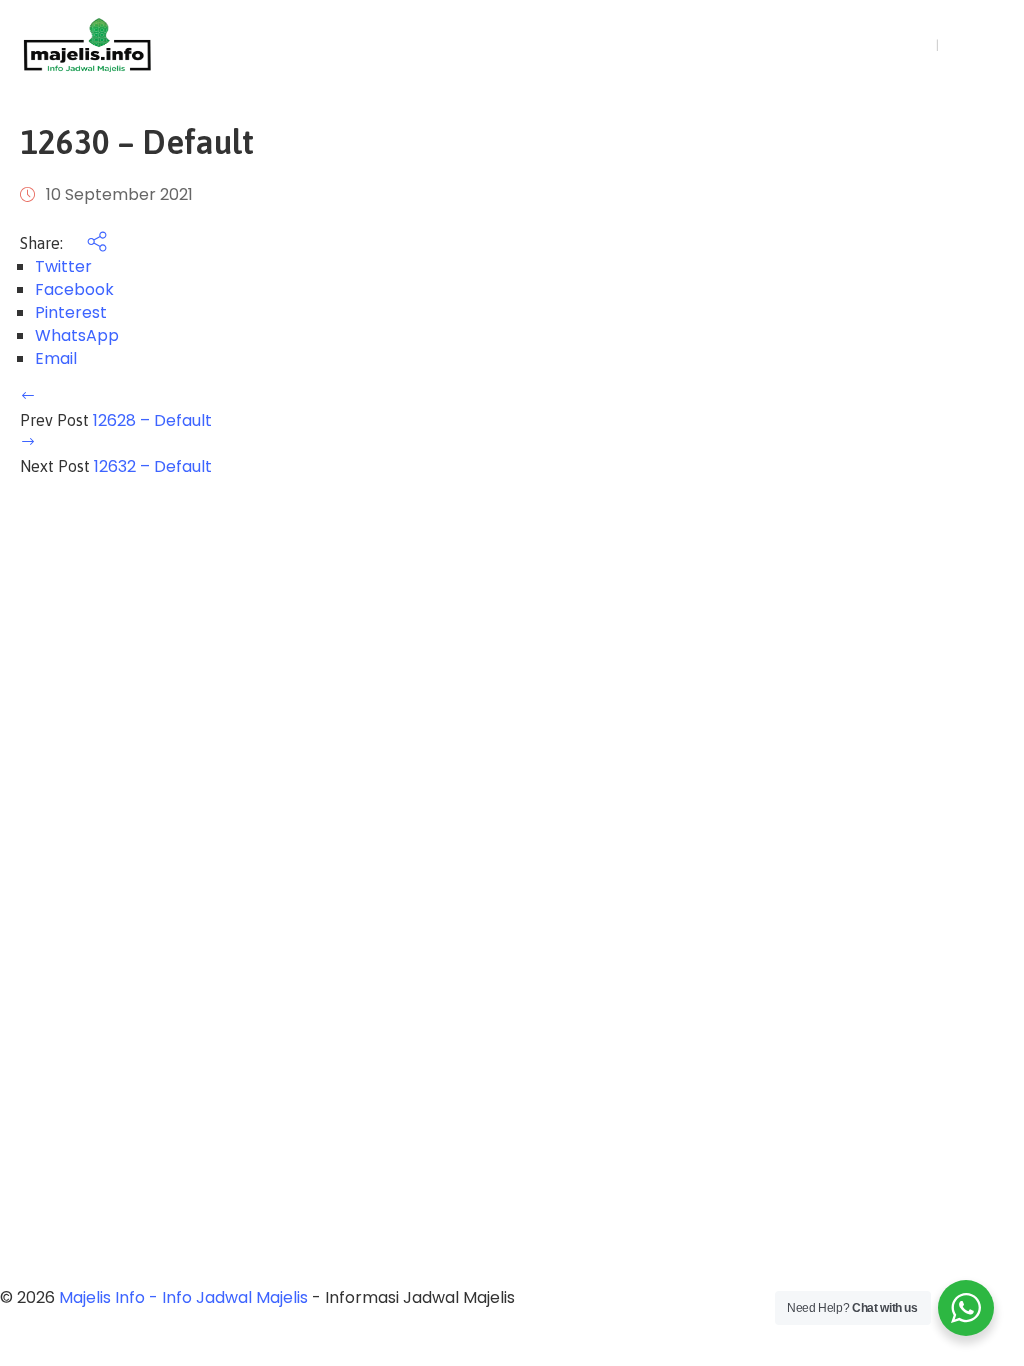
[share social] (87, 243)
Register (976, 45)
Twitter (63, 266)
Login (907, 45)
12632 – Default (153, 466)
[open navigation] (824, 45)
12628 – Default (152, 420)
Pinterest (71, 312)
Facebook (74, 289)
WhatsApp (77, 335)
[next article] (28, 443)
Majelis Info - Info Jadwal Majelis (183, 1297)
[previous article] (28, 397)
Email (56, 358)
